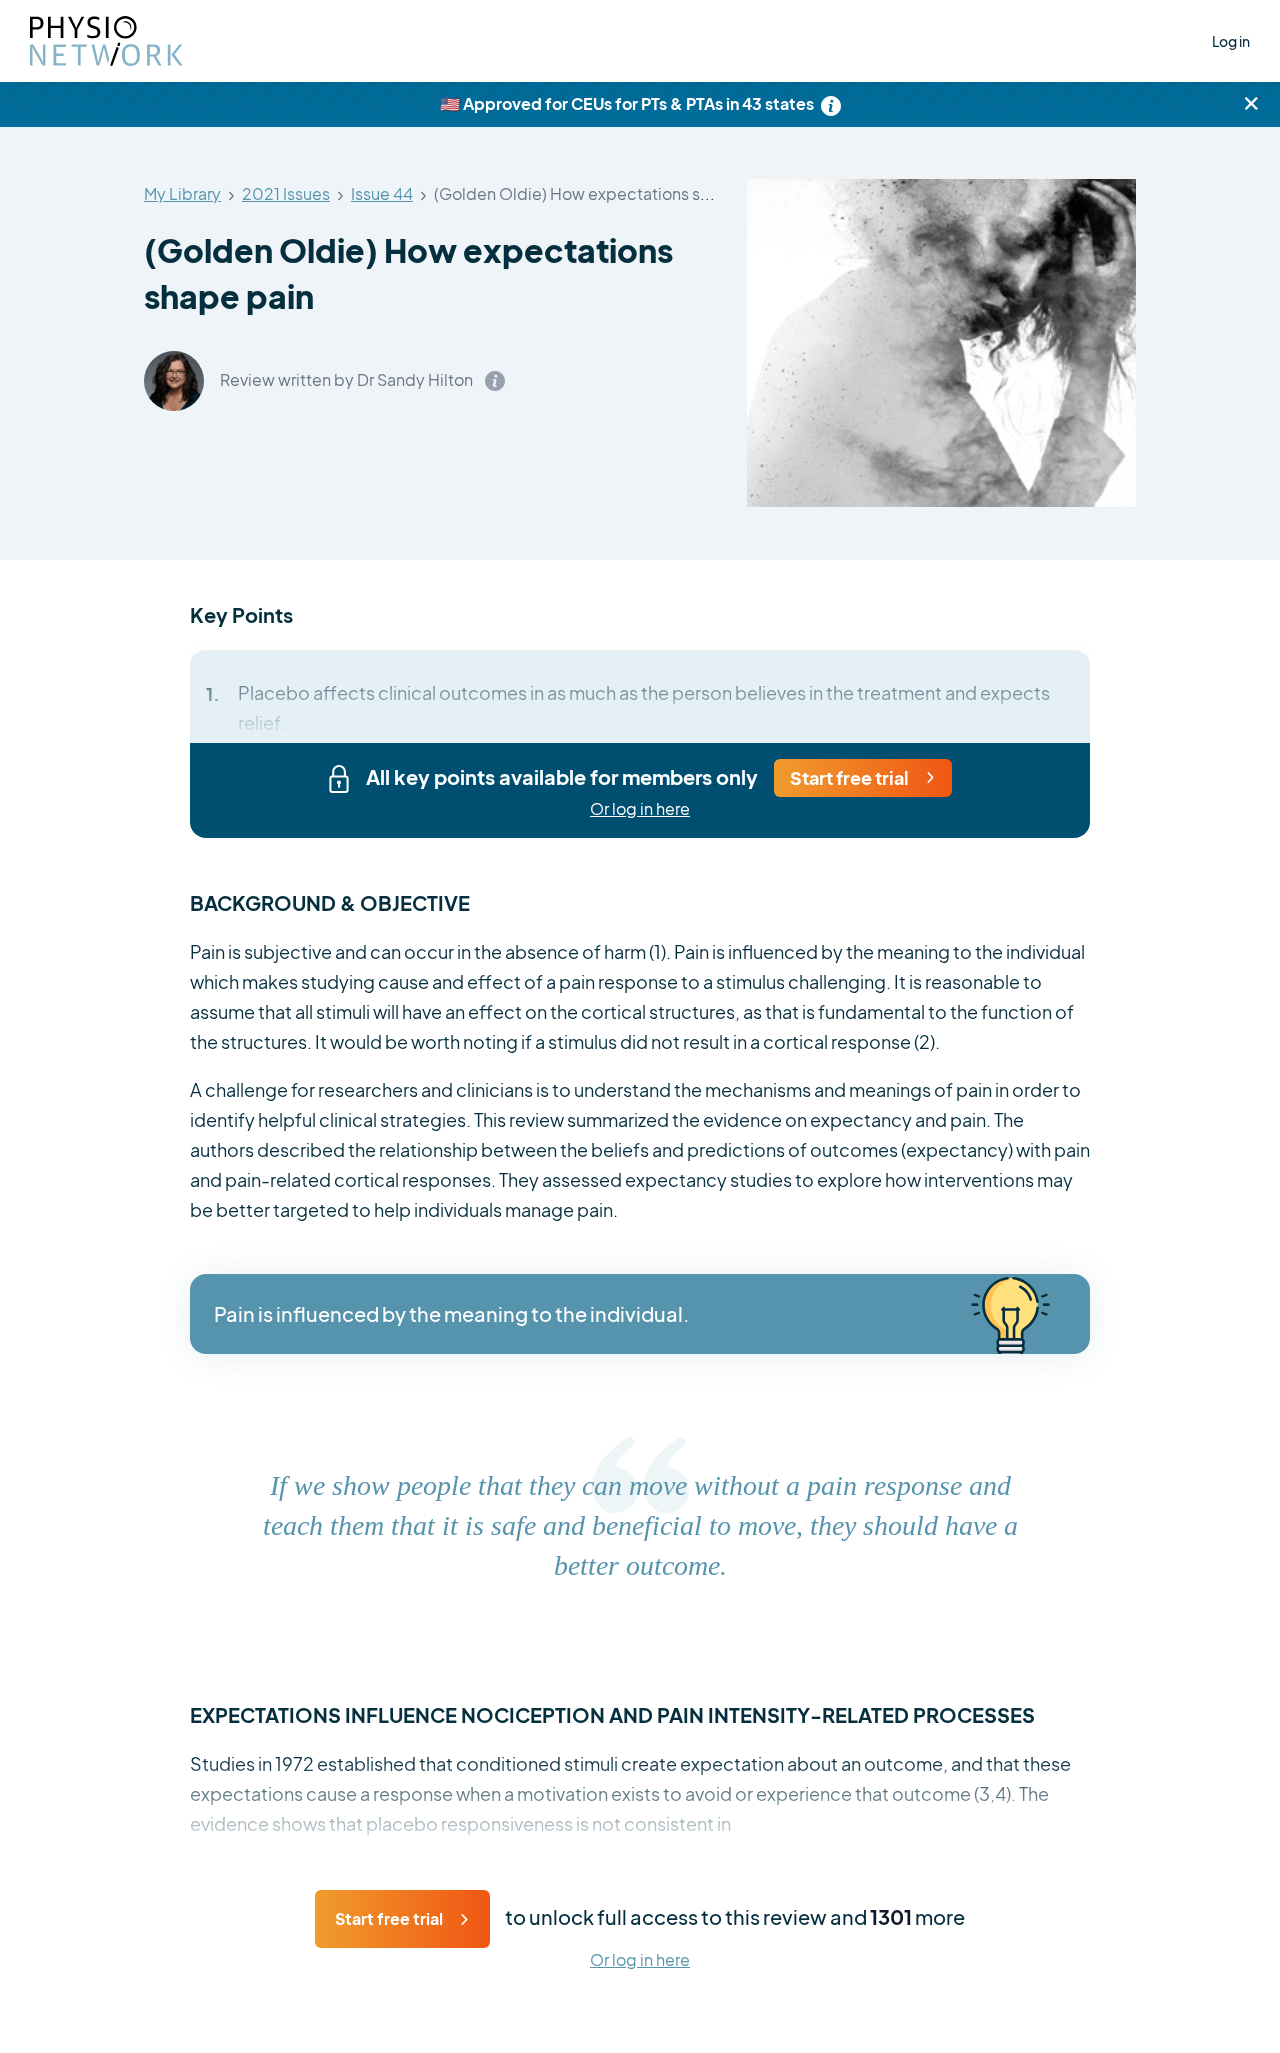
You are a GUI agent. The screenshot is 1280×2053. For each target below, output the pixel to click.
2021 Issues (286, 194)
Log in (1231, 41)
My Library (182, 194)
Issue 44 (382, 194)
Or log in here (640, 809)
